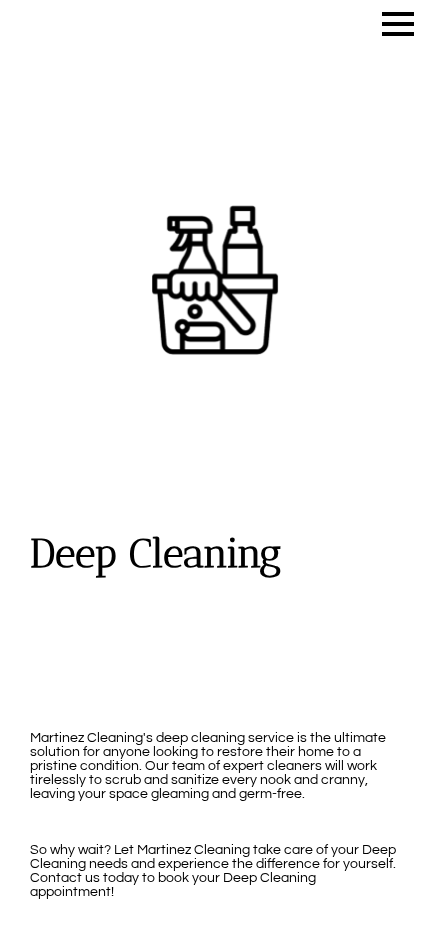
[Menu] (398, 24)
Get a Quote (215, 670)
